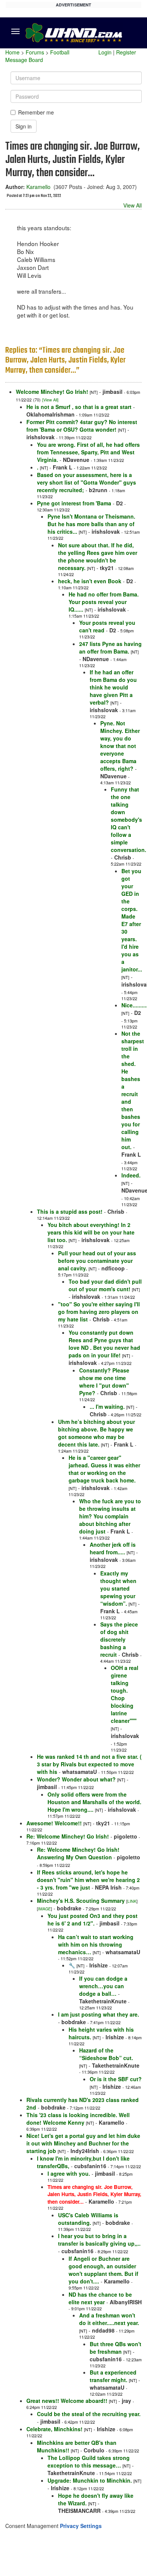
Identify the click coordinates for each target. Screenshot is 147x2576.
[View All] (50, 400)
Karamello (38, 187)
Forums (35, 52)
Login (105, 52)
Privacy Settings (81, 2526)
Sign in (24, 126)
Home (12, 52)
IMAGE (44, 1909)
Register (126, 52)
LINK (132, 1901)
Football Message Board (37, 56)
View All (132, 205)
